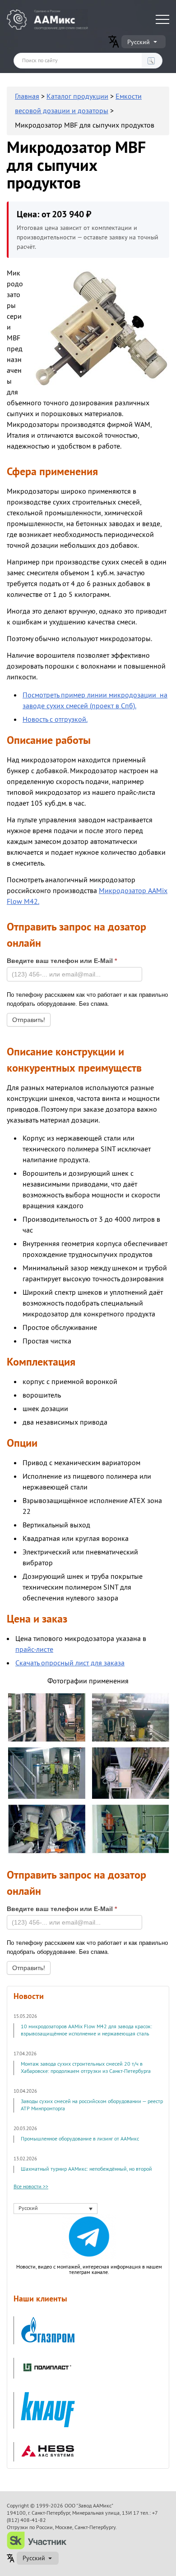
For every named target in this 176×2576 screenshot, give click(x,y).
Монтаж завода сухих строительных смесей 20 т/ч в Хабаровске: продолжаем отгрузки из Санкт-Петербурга (86, 2068)
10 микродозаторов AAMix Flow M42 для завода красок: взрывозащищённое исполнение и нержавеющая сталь (86, 2030)
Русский (139, 42)
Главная (27, 96)
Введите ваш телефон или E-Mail (62, 961)
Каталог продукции (77, 96)
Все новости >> (31, 2187)
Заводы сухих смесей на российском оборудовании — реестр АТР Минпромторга (92, 2105)
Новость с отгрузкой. (55, 720)
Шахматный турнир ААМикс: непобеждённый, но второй (86, 2169)
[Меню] (162, 19)
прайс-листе (34, 1650)
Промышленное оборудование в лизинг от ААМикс (80, 2139)
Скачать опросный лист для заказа (70, 1663)
